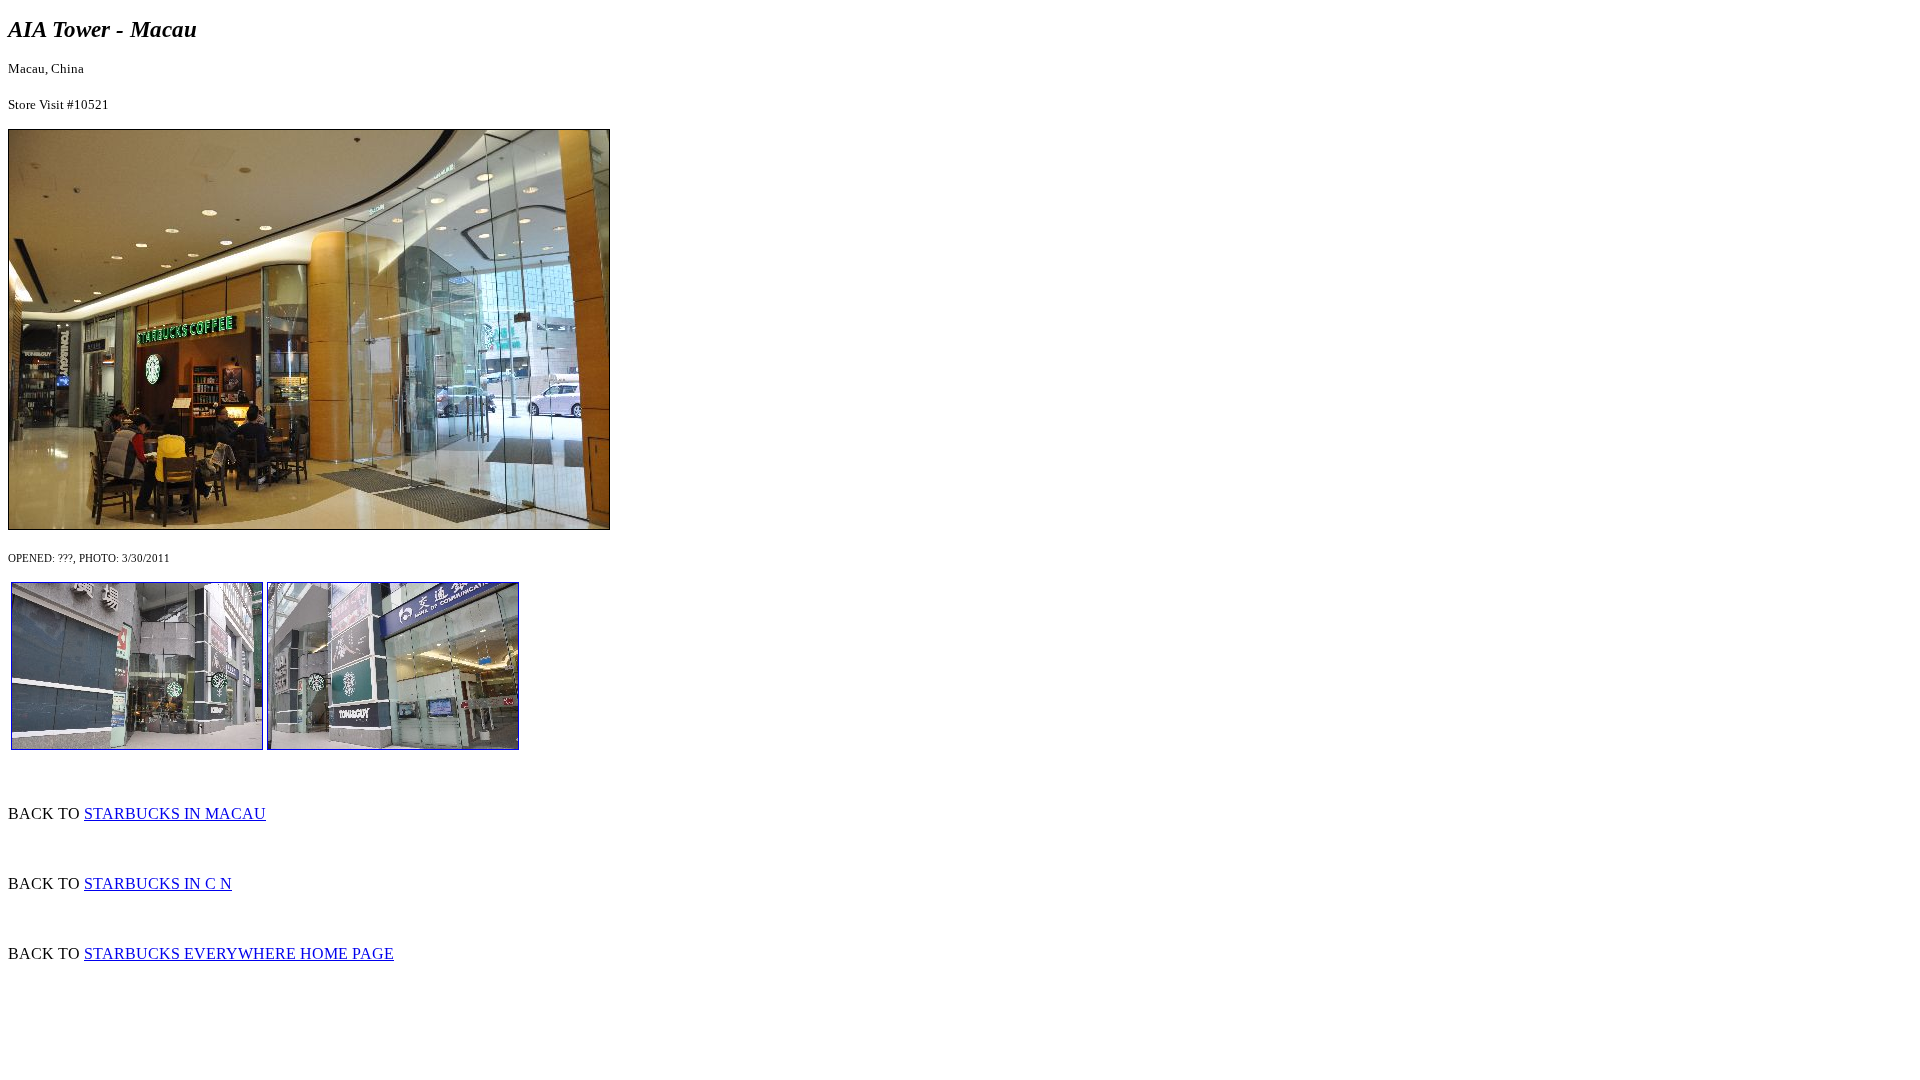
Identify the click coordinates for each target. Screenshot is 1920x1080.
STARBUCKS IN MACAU (175, 813)
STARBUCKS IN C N (158, 883)
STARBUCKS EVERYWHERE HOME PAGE (239, 953)
